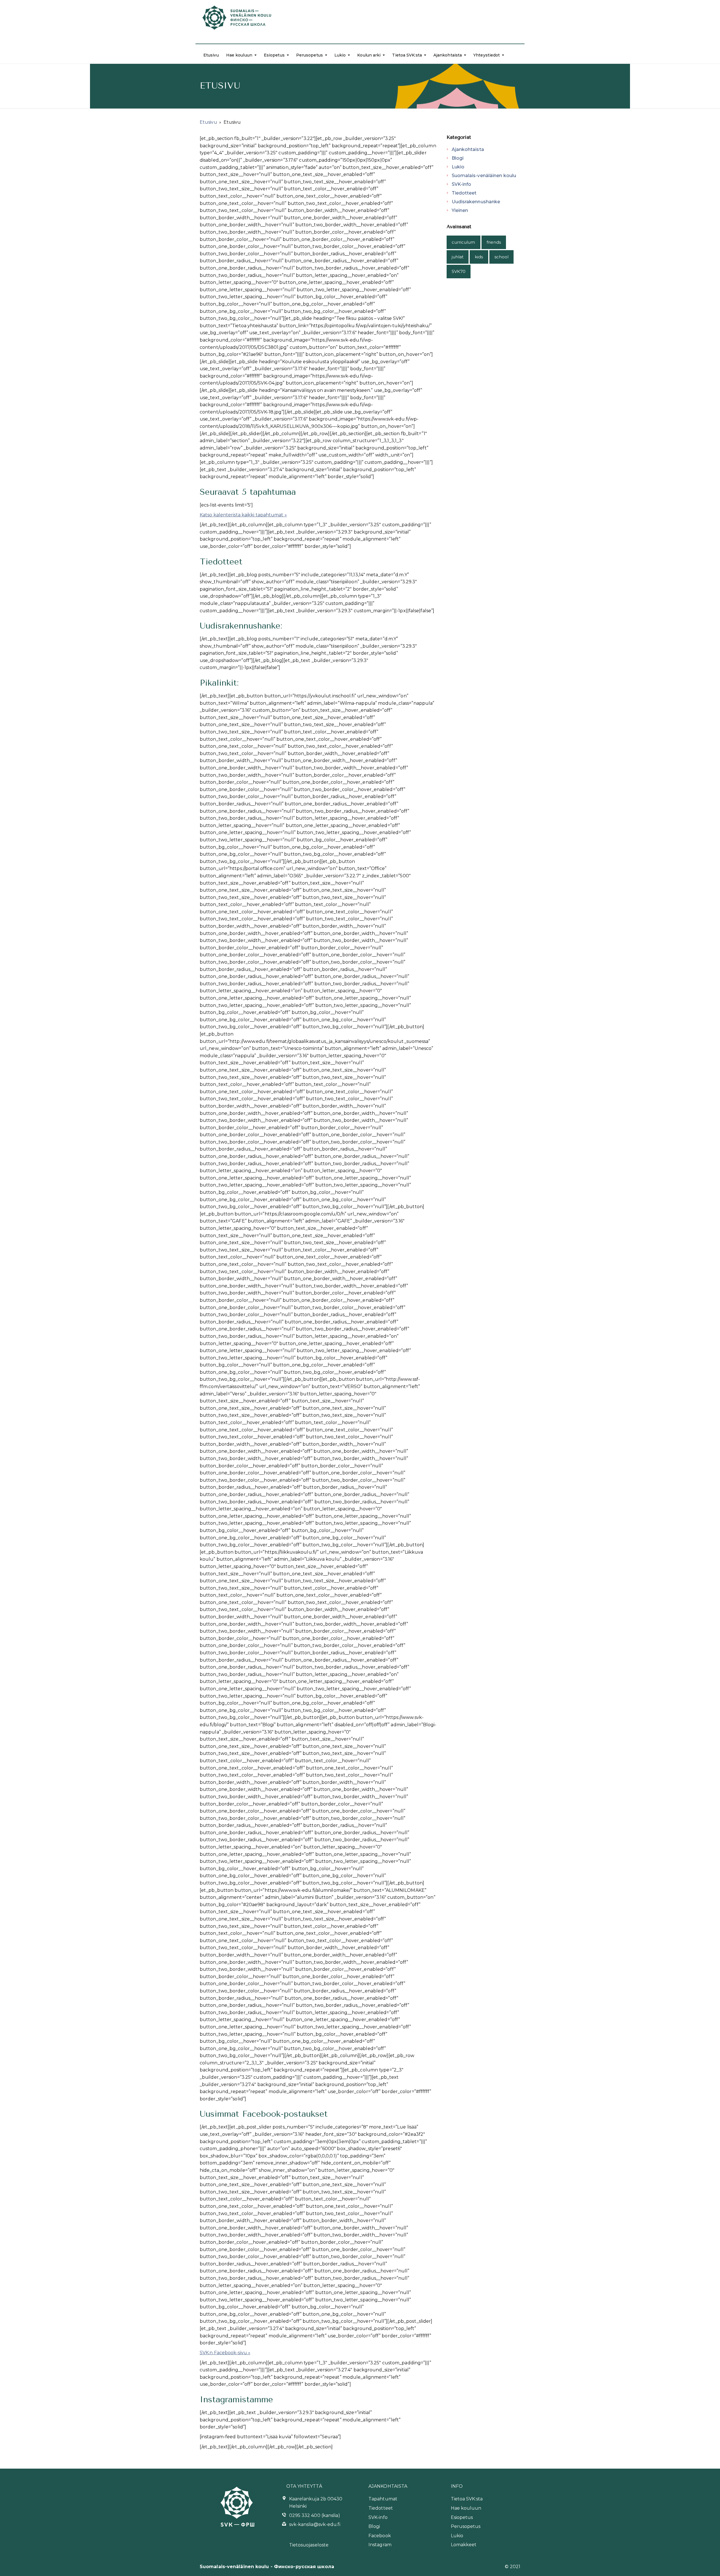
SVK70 (459, 271)
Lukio (340, 55)
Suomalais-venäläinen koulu (484, 176)
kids (479, 257)
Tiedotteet (464, 193)
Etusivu (211, 55)
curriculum (463, 242)
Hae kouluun (239, 55)
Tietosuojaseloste (309, 2545)
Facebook (380, 2536)
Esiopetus (274, 55)
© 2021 (513, 2567)
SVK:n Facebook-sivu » (225, 2353)
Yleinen (460, 210)
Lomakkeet (464, 2545)
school (502, 257)
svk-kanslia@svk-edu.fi (315, 2524)
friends (494, 242)
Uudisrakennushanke (476, 202)
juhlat (458, 257)
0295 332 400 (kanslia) (315, 2515)
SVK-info (462, 184)
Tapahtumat (383, 2499)
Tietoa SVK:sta (407, 55)
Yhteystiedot (487, 55)
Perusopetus (310, 55)
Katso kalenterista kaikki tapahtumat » (243, 515)
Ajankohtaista (448, 55)
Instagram (380, 2545)
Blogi (458, 158)
